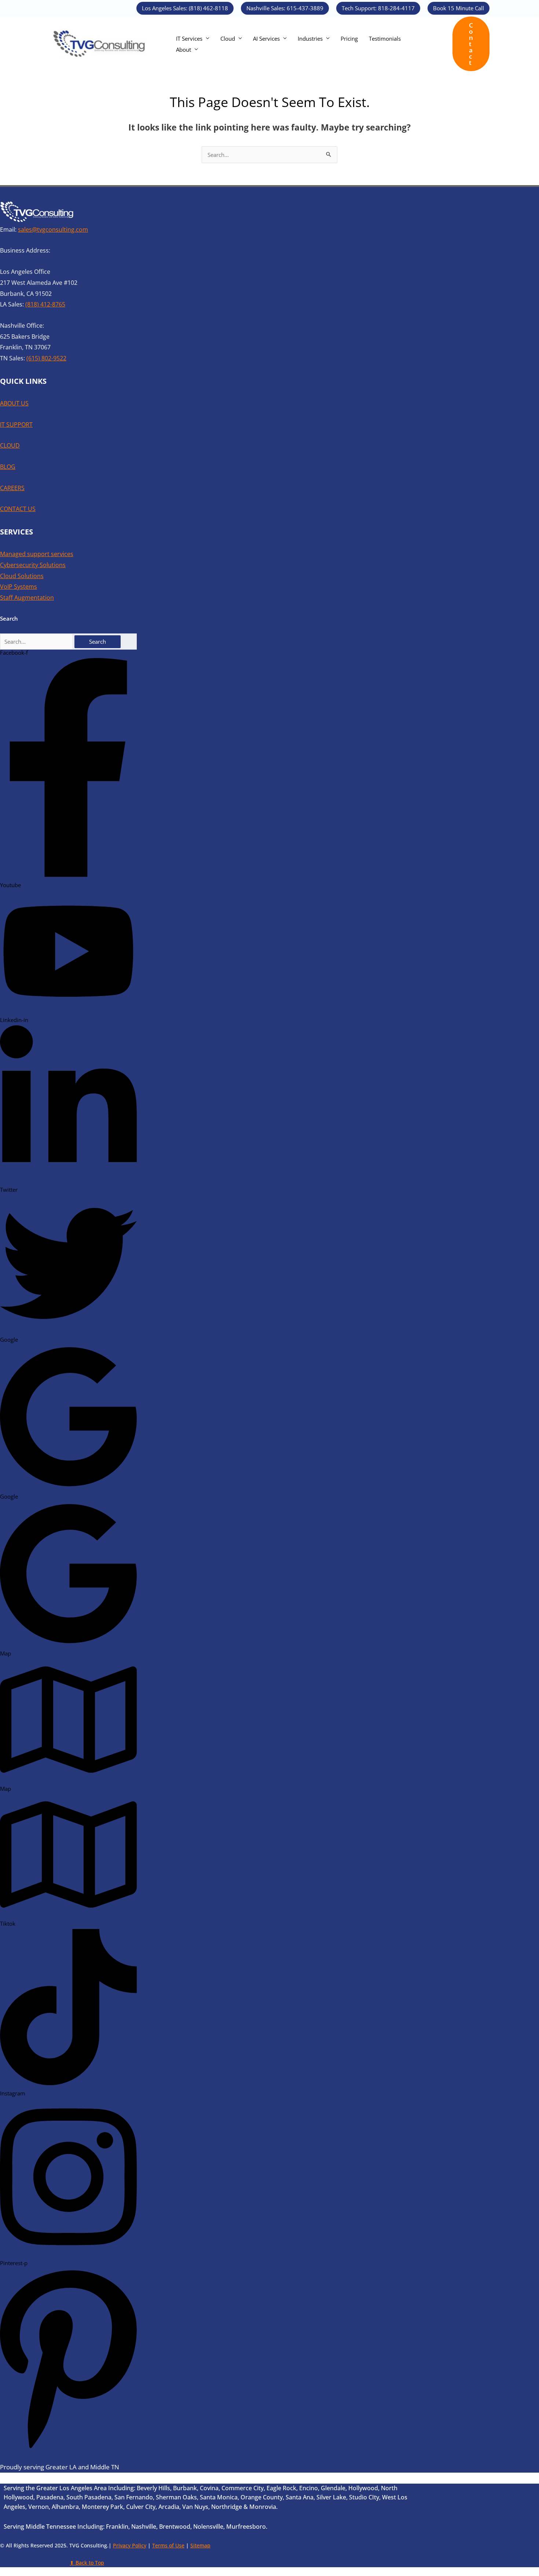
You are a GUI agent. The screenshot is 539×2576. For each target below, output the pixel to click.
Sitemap (200, 2545)
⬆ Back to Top (87, 2563)
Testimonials (385, 38)
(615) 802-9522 (46, 358)
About (184, 49)
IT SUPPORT (16, 425)
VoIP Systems (19, 587)
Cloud (228, 38)
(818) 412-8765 (45, 304)
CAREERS (12, 488)
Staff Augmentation (27, 598)
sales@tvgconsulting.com (53, 229)
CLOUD (10, 445)
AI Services (266, 38)
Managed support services (37, 554)
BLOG (8, 467)
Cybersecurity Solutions (33, 565)
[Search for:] (37, 642)
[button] (185, 8)
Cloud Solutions (22, 576)
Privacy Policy (130, 2545)
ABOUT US (14, 403)
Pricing (349, 38)
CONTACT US (18, 509)
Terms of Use (168, 2545)
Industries (310, 38)
